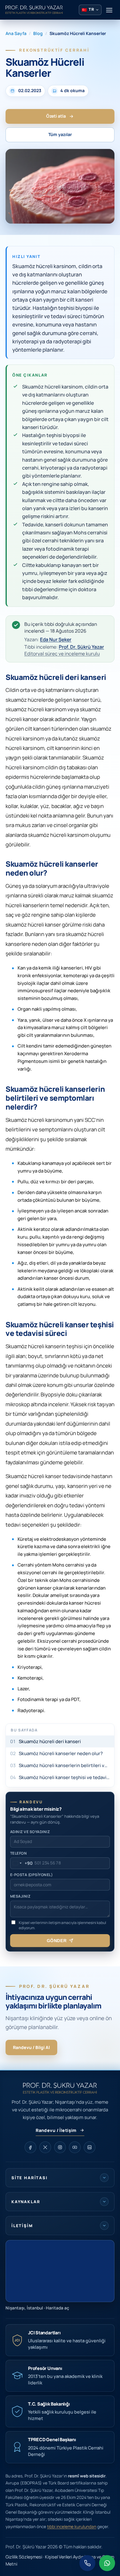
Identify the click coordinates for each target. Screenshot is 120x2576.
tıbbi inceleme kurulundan (72, 2527)
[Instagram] (60, 2147)
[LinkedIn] (90, 2147)
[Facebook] (30, 2147)
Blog (38, 33)
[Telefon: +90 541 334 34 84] (87, 2563)
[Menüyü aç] (109, 10)
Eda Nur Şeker (56, 639)
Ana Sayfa (16, 33)
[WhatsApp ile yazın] (107, 2563)
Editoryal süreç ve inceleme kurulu (62, 654)
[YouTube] (75, 2147)
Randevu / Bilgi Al (31, 2047)
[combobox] (22, 1863)
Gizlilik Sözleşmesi (24, 2557)
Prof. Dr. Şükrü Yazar (81, 647)
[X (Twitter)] (45, 2147)
